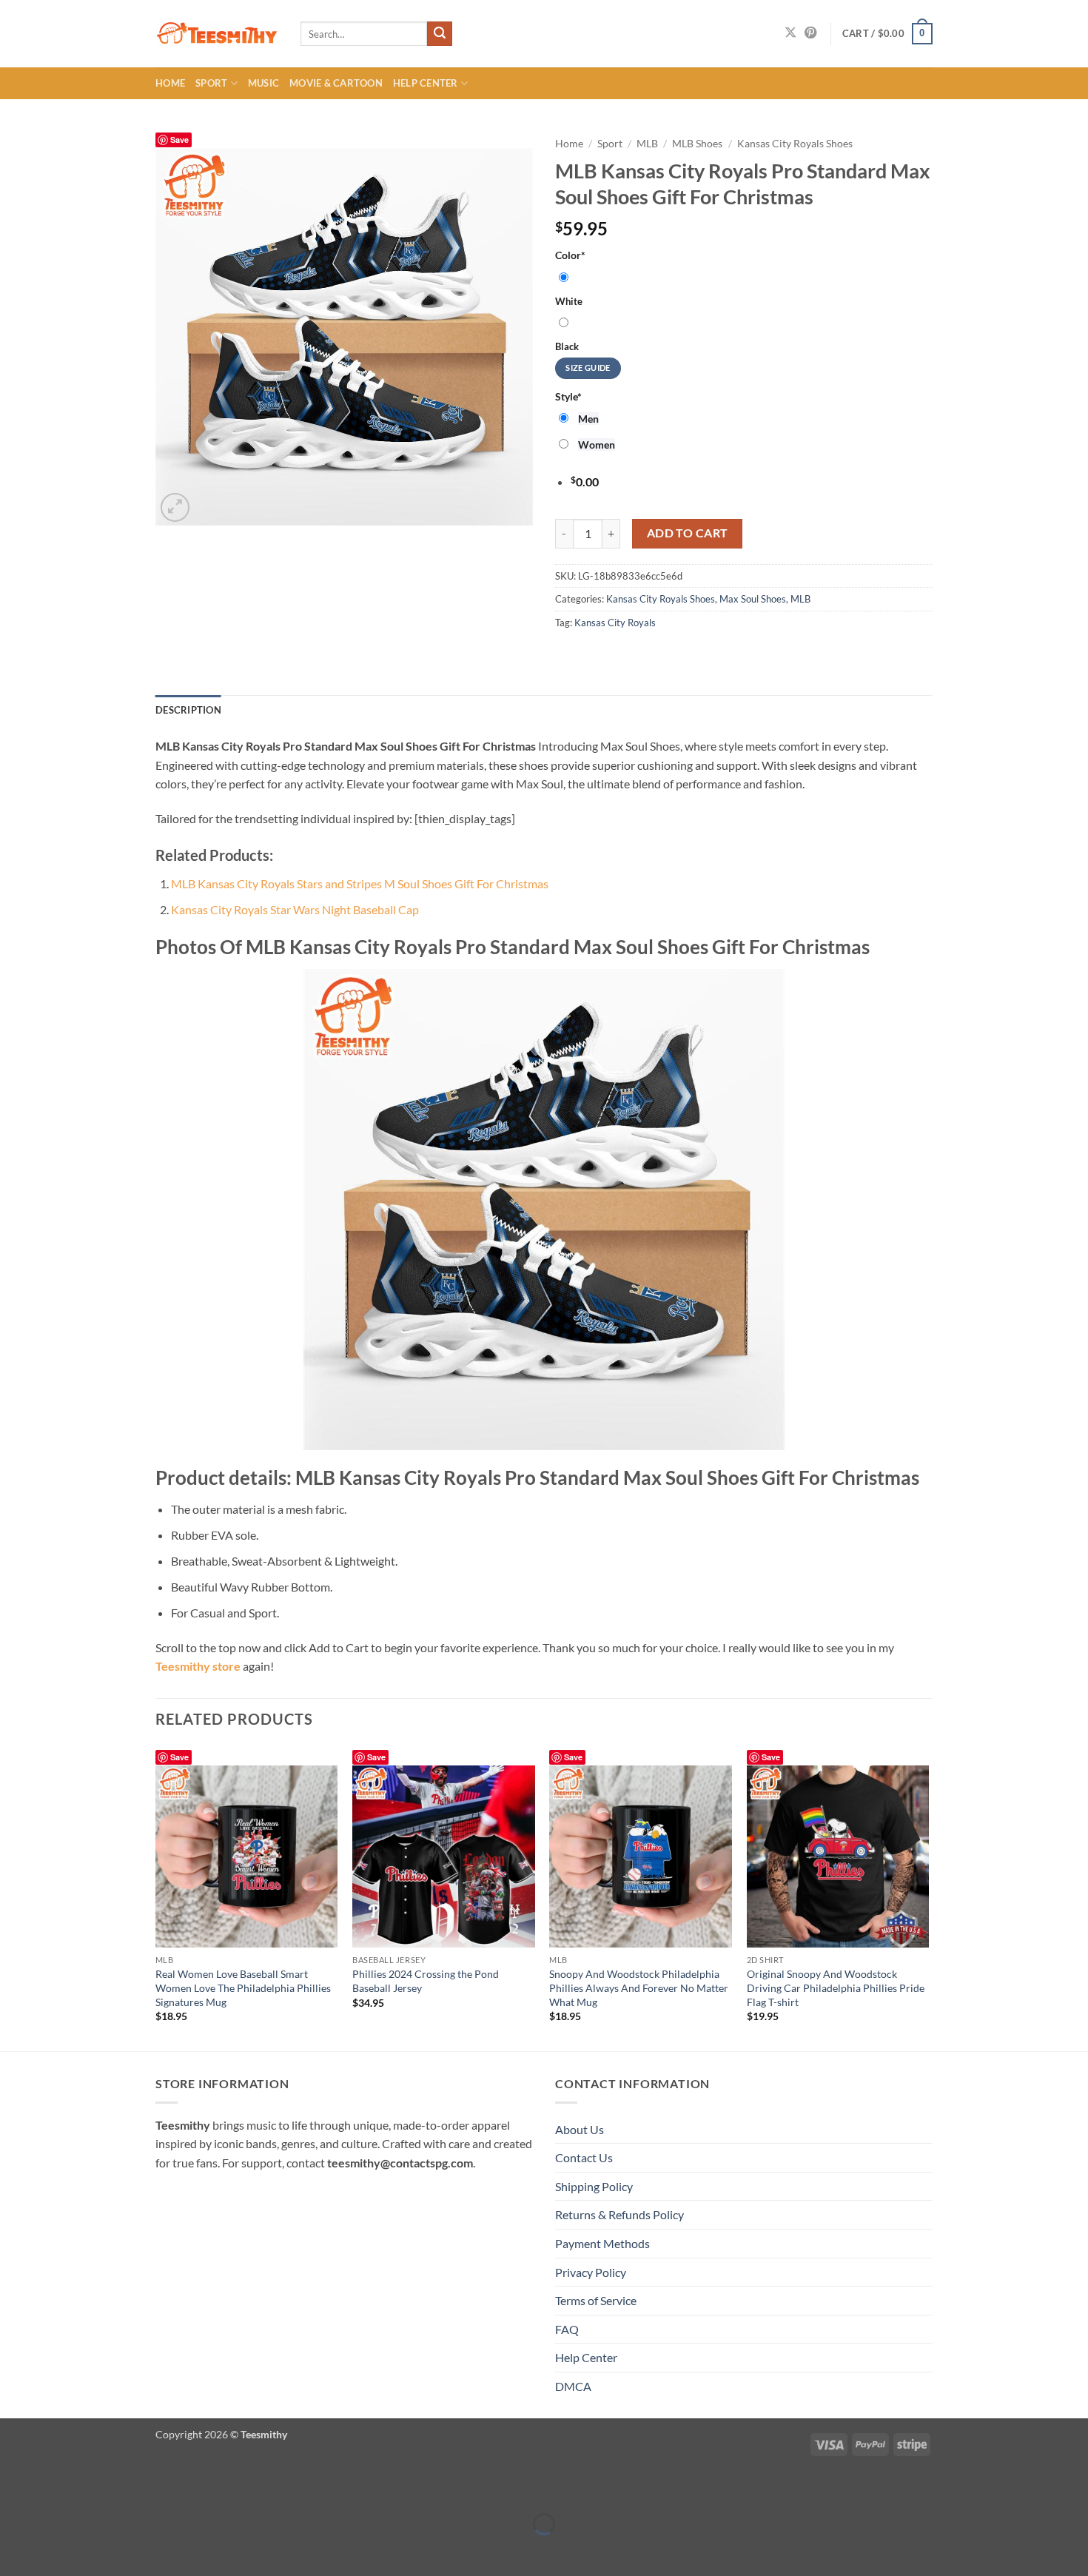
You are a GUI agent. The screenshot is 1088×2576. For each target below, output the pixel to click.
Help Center (426, 83)
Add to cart (688, 533)
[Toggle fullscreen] (57, 2488)
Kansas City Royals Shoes (795, 144)
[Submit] (440, 34)
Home (170, 83)
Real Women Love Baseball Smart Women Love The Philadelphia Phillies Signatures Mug (243, 1988)
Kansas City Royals (615, 623)
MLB (647, 144)
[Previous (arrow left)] (14, 2550)
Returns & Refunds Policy (619, 2214)
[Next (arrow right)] (57, 2550)
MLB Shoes (697, 144)
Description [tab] (188, 710)
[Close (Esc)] (142, 2488)
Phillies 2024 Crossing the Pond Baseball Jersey (426, 1981)
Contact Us (584, 2157)
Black (567, 346)
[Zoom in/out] (14, 2488)
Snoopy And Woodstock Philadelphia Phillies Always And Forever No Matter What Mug (639, 1988)
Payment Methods (602, 2243)
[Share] (100, 2488)
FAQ (567, 2329)
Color (570, 255)
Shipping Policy (594, 2186)
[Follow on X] (790, 33)
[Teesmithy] (217, 34)
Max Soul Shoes (753, 599)
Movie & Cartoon (336, 83)
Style (568, 396)
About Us (580, 2129)
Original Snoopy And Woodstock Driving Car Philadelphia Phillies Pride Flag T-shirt (836, 1988)
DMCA (573, 2386)
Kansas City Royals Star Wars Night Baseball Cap (295, 909)
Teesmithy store (198, 1666)
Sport (211, 83)
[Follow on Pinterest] (810, 33)
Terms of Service (596, 2300)
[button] (887, 34)
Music (263, 83)
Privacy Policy (591, 2272)
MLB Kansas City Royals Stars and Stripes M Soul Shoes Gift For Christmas (360, 883)
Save (179, 140)
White (569, 301)
